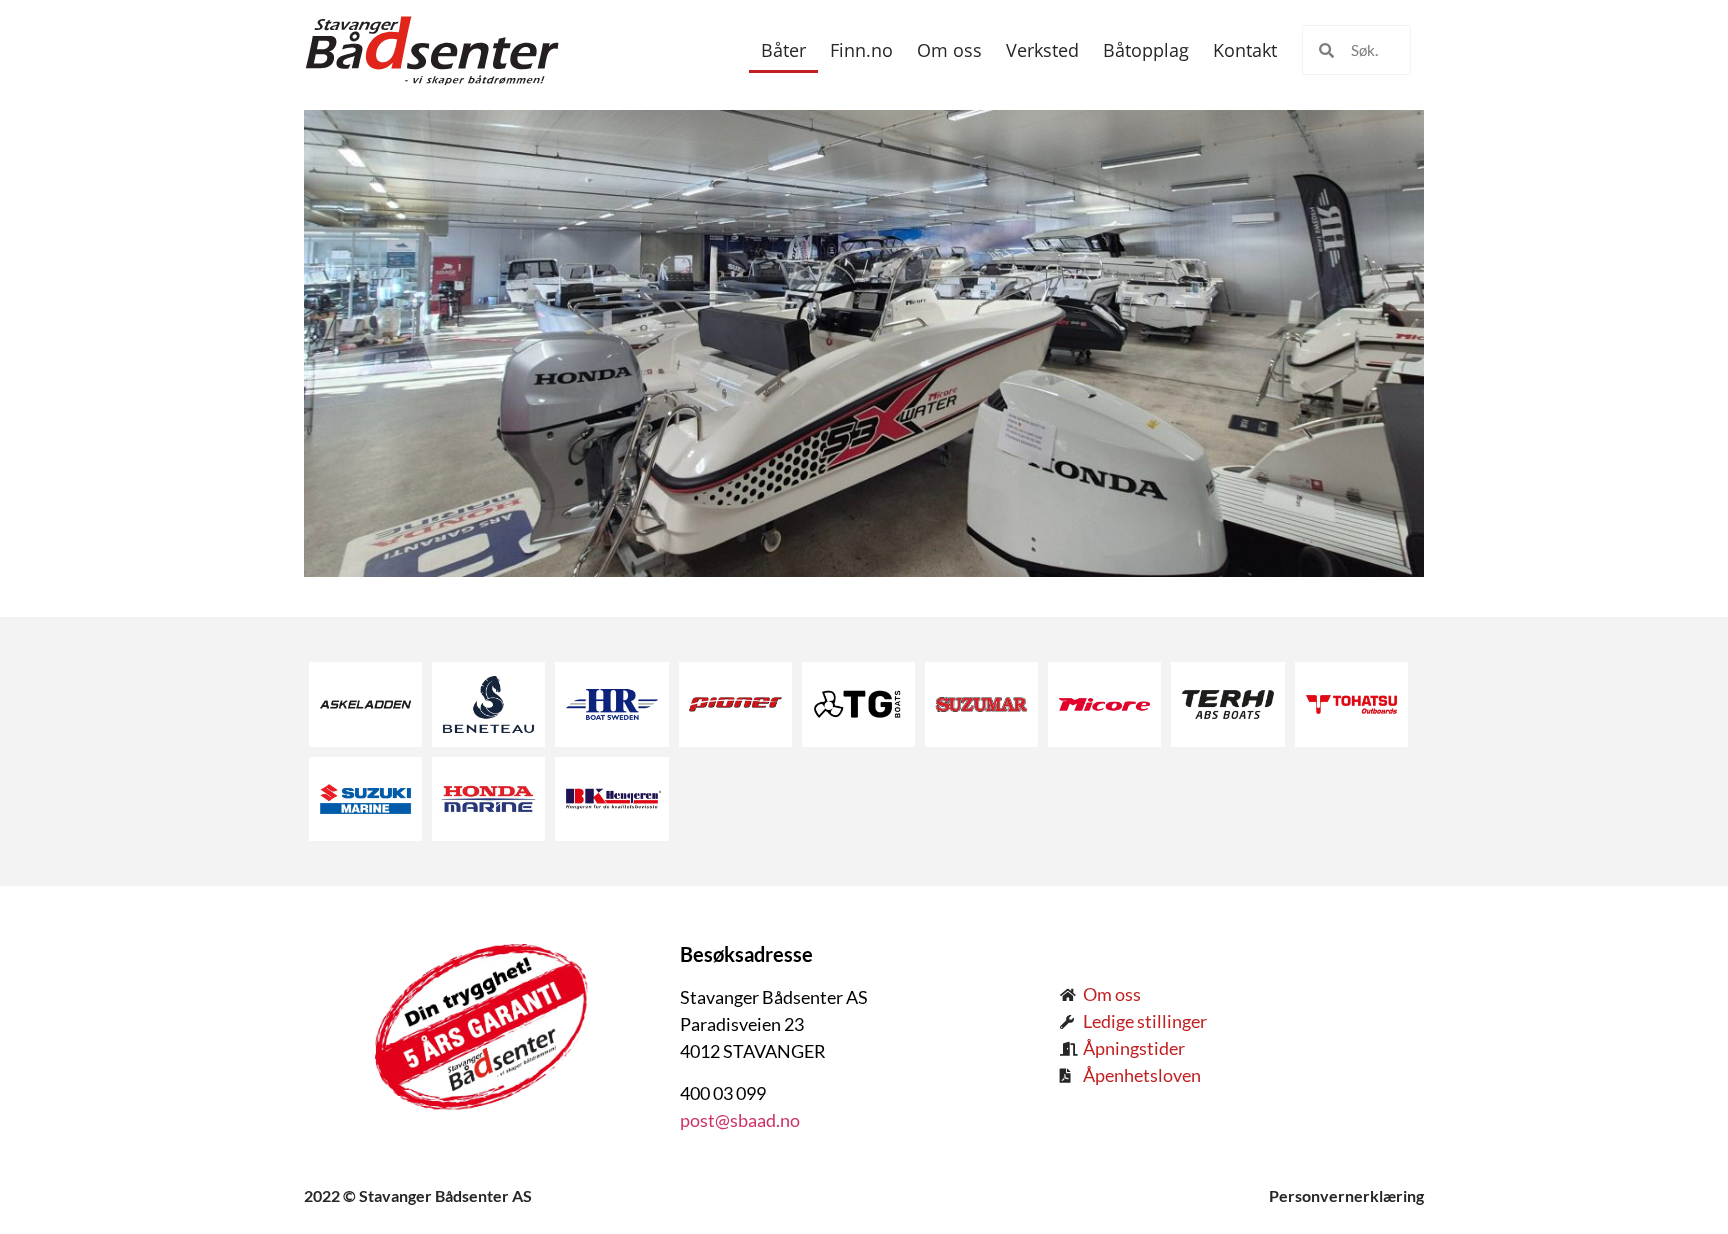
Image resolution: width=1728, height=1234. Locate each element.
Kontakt (1245, 50)
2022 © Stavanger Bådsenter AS (418, 1195)
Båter (783, 50)
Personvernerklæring (1346, 1195)
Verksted (1042, 50)
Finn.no (861, 50)
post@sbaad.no (740, 1120)
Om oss (949, 50)
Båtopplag (1146, 50)
